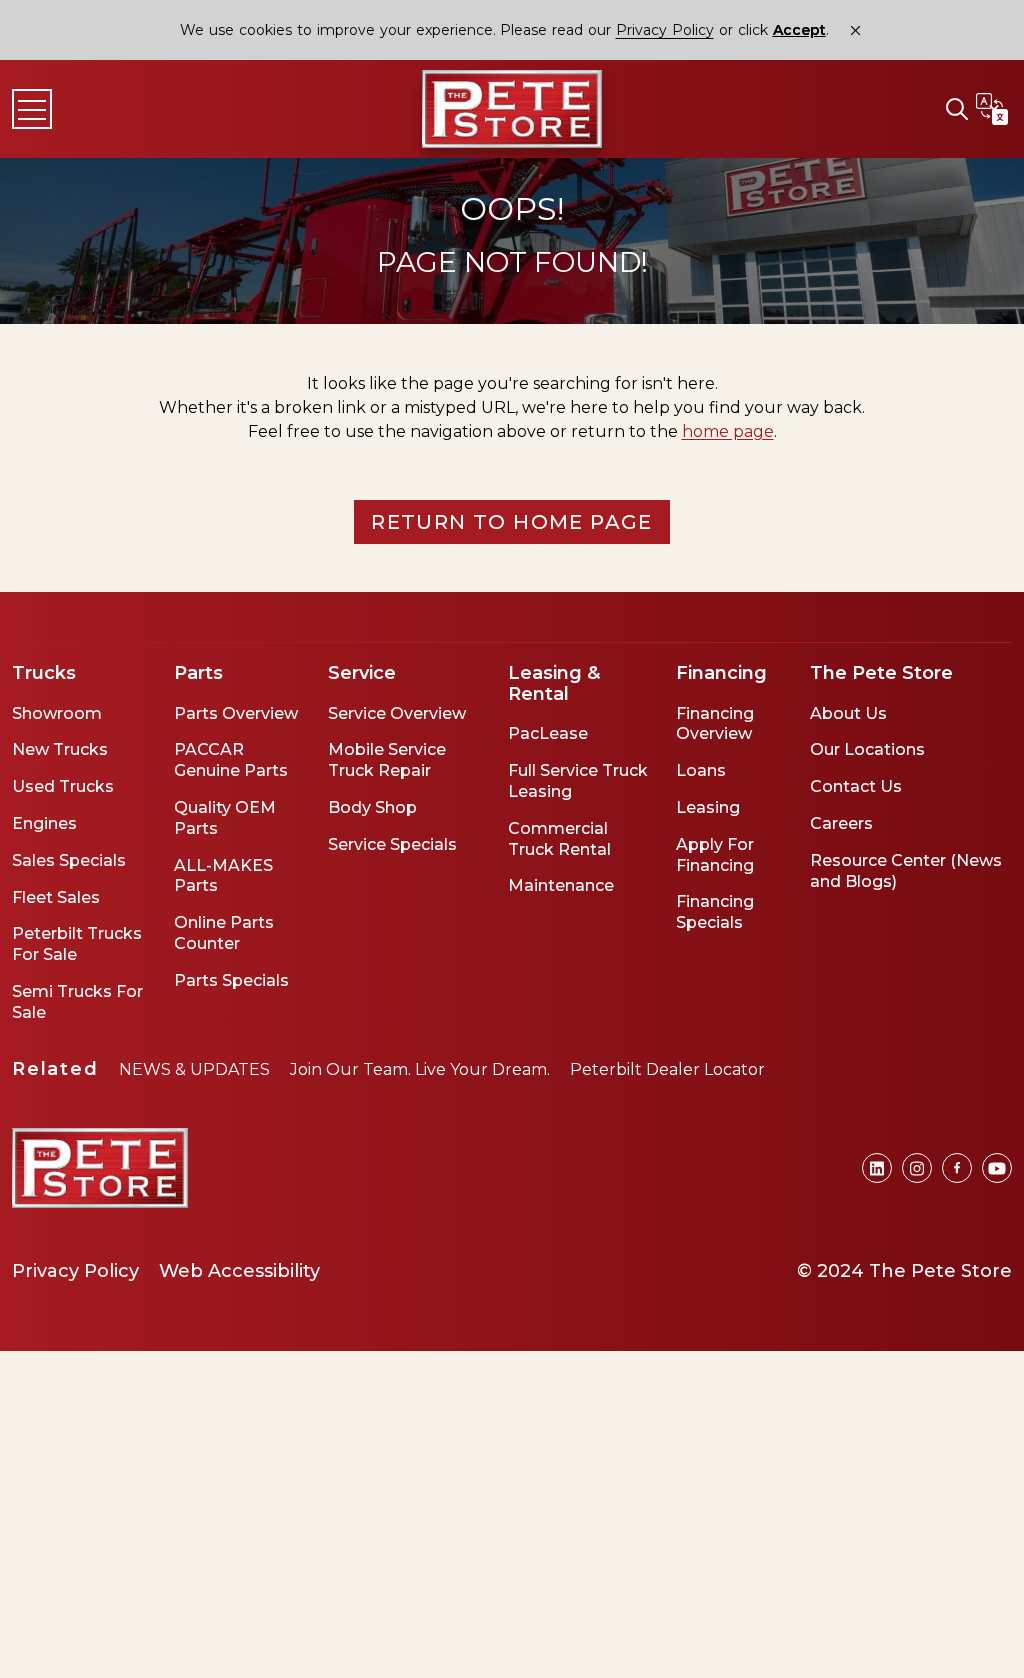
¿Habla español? (992, 109)
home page (728, 431)
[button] (957, 109)
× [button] (855, 30)
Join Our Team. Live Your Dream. (420, 1069)
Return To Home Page (512, 522)
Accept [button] (799, 30)
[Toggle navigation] (32, 109)
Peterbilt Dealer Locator (667, 1069)
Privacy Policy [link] (665, 30)
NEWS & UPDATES (194, 1069)
